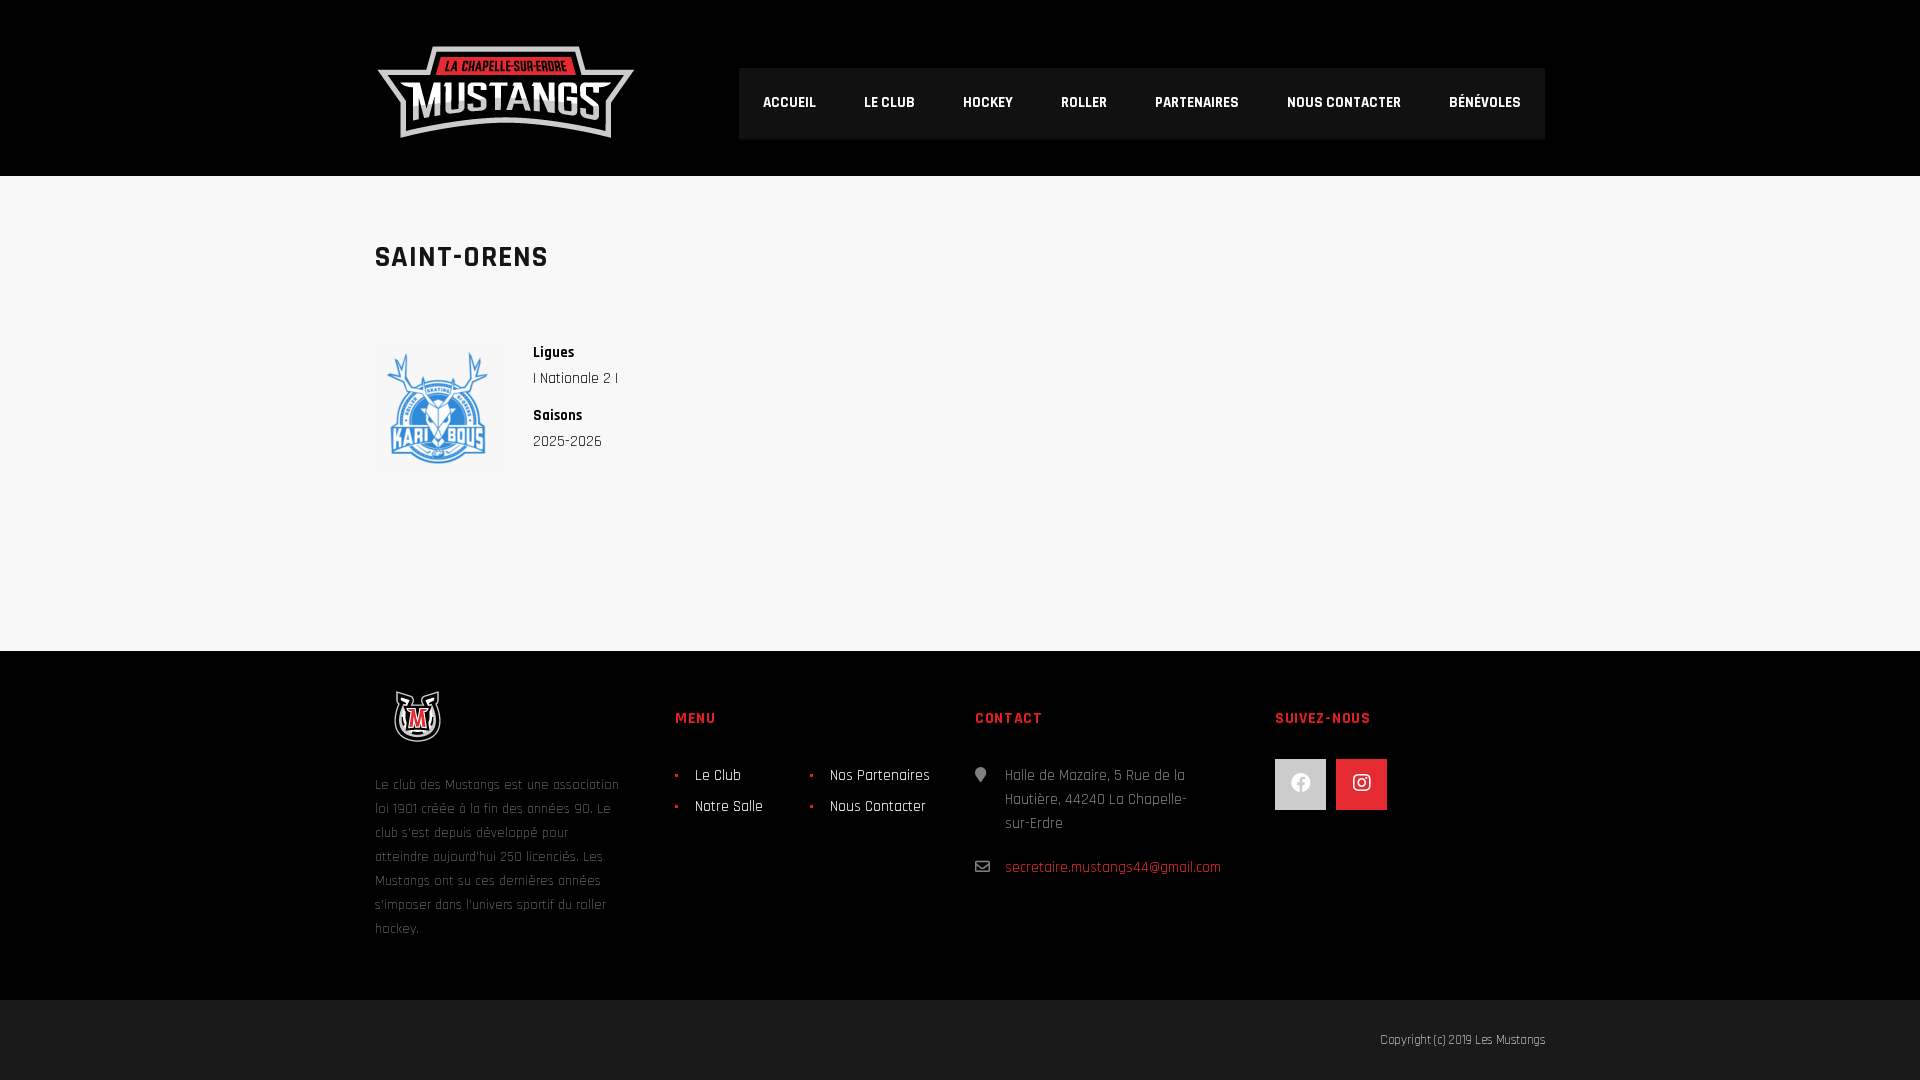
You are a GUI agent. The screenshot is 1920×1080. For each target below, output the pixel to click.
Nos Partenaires (880, 775)
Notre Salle (729, 806)
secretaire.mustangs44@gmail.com (1113, 867)
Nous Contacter (878, 806)
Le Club (718, 775)
